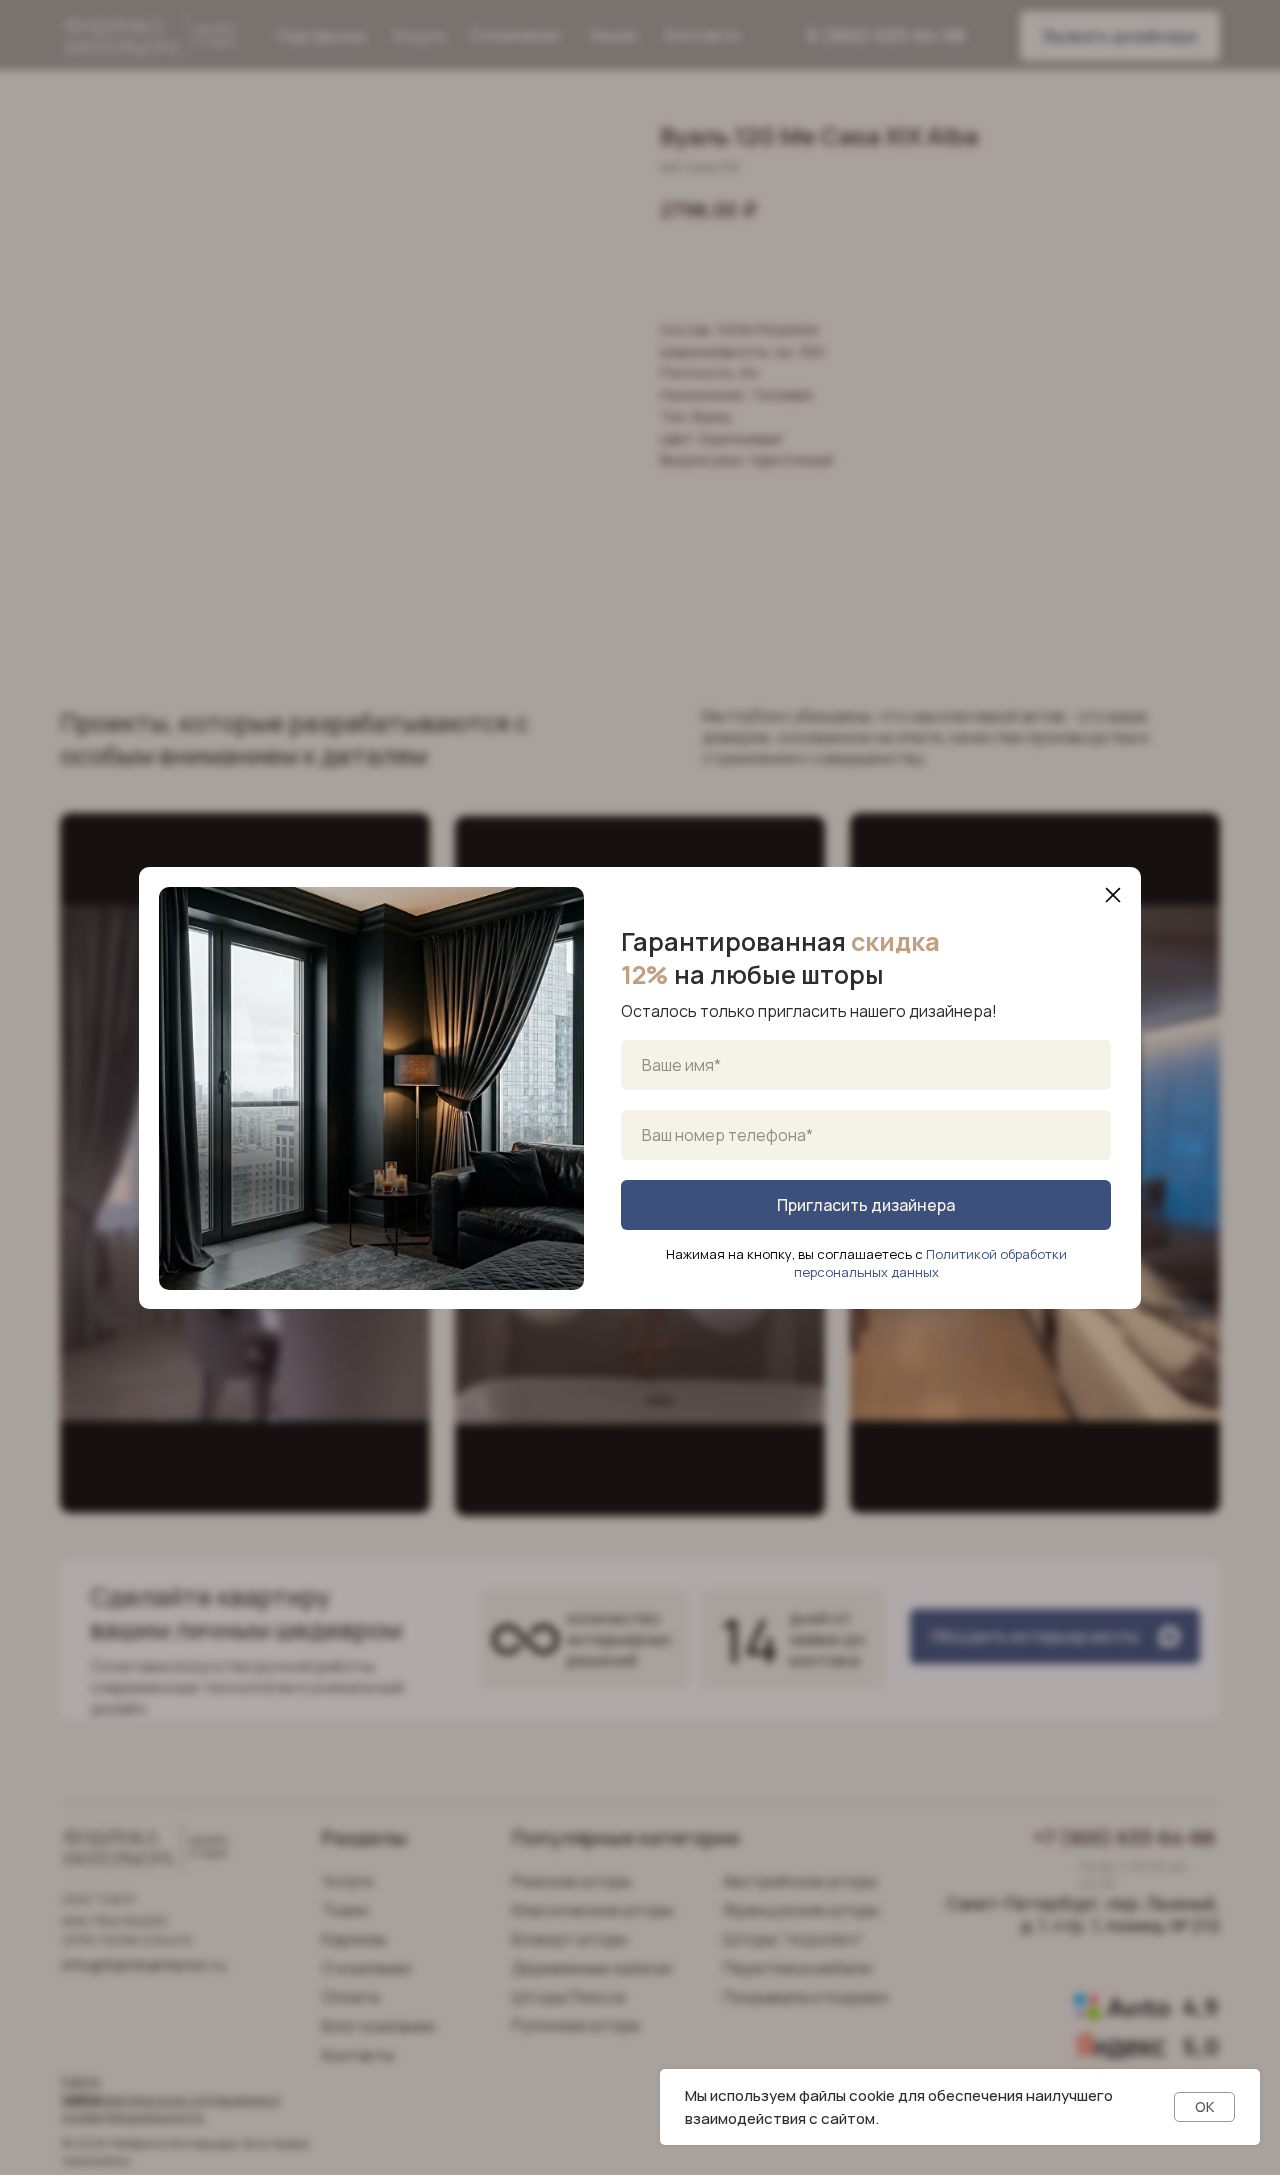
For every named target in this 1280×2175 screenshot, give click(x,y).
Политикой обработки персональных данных (930, 1263)
